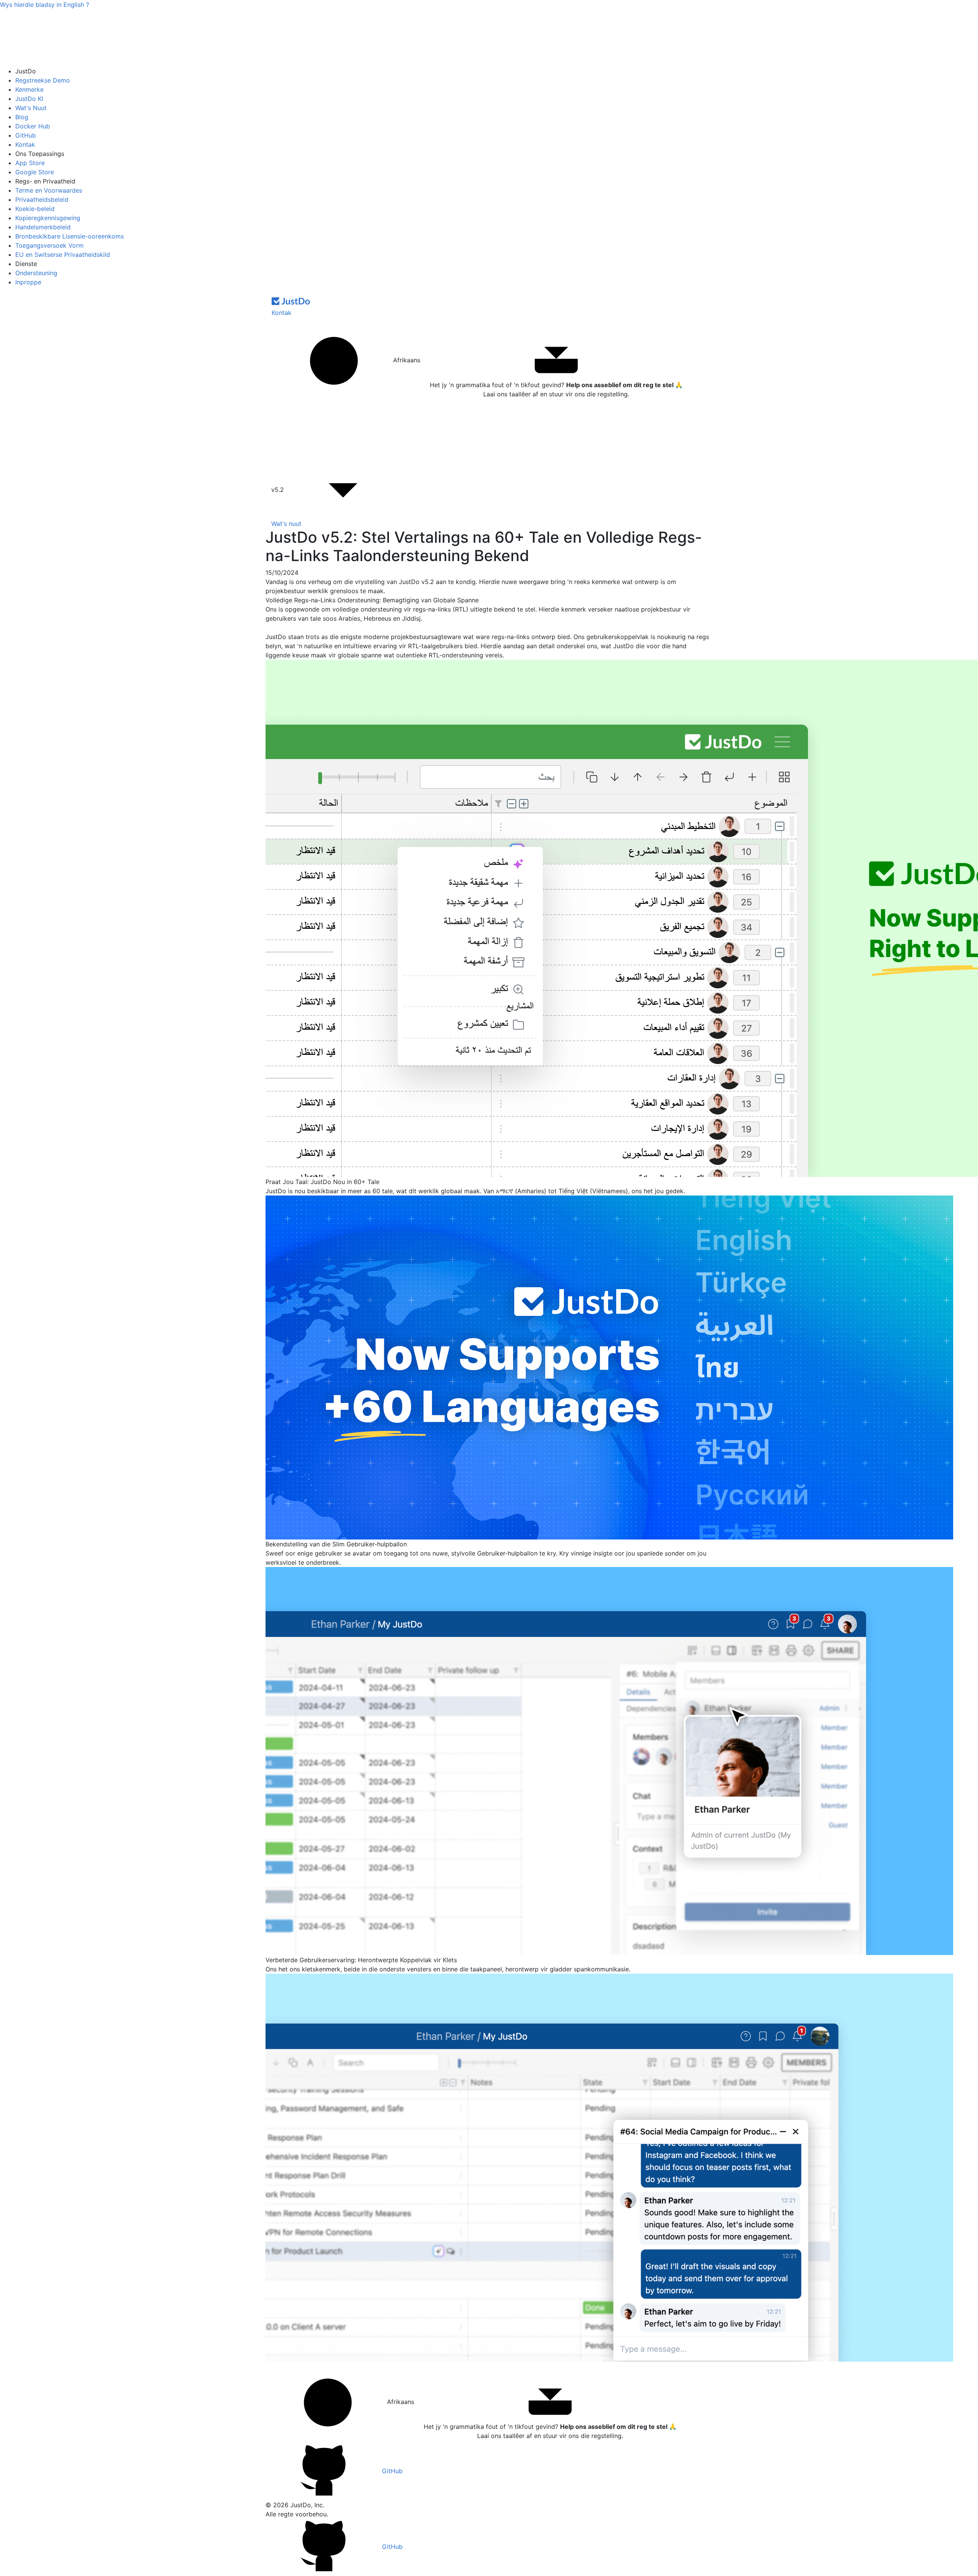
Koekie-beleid (35, 209)
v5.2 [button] (279, 490)
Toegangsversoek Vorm (49, 245)
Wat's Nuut (31, 108)
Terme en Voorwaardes (49, 190)
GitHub (26, 135)
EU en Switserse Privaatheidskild (63, 255)
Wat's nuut (286, 524)
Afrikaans (406, 360)
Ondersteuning (36, 273)
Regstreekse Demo (43, 80)
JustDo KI (29, 99)
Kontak (25, 144)
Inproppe (28, 282)
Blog (22, 117)
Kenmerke (29, 89)
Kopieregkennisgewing (48, 218)
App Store (30, 163)
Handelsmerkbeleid (43, 227)
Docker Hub (33, 126)
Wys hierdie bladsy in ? (45, 5)
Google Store (35, 172)
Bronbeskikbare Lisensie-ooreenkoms (70, 236)
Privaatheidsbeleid (42, 200)
